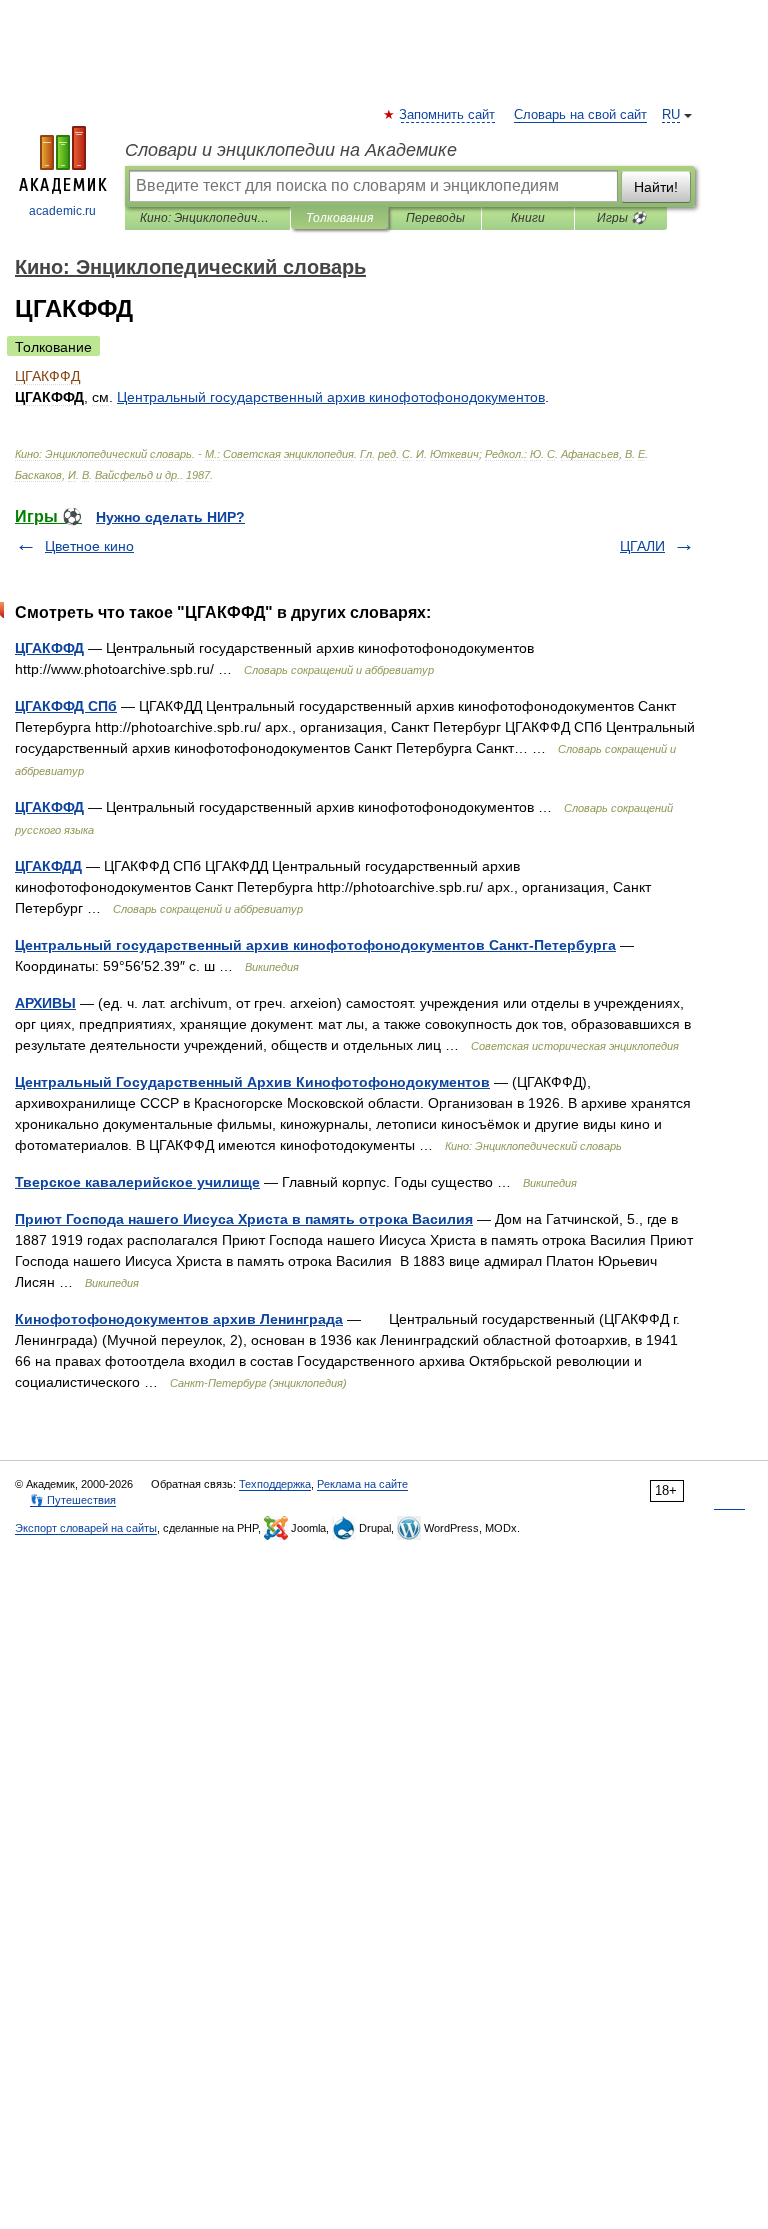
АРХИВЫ (45, 1003)
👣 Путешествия (73, 1500)
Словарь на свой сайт (580, 115)
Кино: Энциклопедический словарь (207, 218)
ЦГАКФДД (48, 866)
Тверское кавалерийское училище (137, 1182)
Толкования (339, 218)
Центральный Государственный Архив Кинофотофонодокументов (252, 1082)
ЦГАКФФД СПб (66, 706)
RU (671, 115)
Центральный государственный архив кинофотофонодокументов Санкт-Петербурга (315, 945)
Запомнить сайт (448, 115)
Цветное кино (89, 546)
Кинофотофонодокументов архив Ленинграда (179, 1319)
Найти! (656, 187)
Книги (528, 218)
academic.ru (62, 211)
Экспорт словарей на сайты (86, 1528)
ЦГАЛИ (642, 546)
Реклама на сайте (362, 1484)
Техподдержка (275, 1484)
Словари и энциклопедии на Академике (291, 150)
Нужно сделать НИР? (170, 517)
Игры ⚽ (621, 218)
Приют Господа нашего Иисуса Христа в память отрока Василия (244, 1219)
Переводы (435, 218)
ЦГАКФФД (49, 648)
